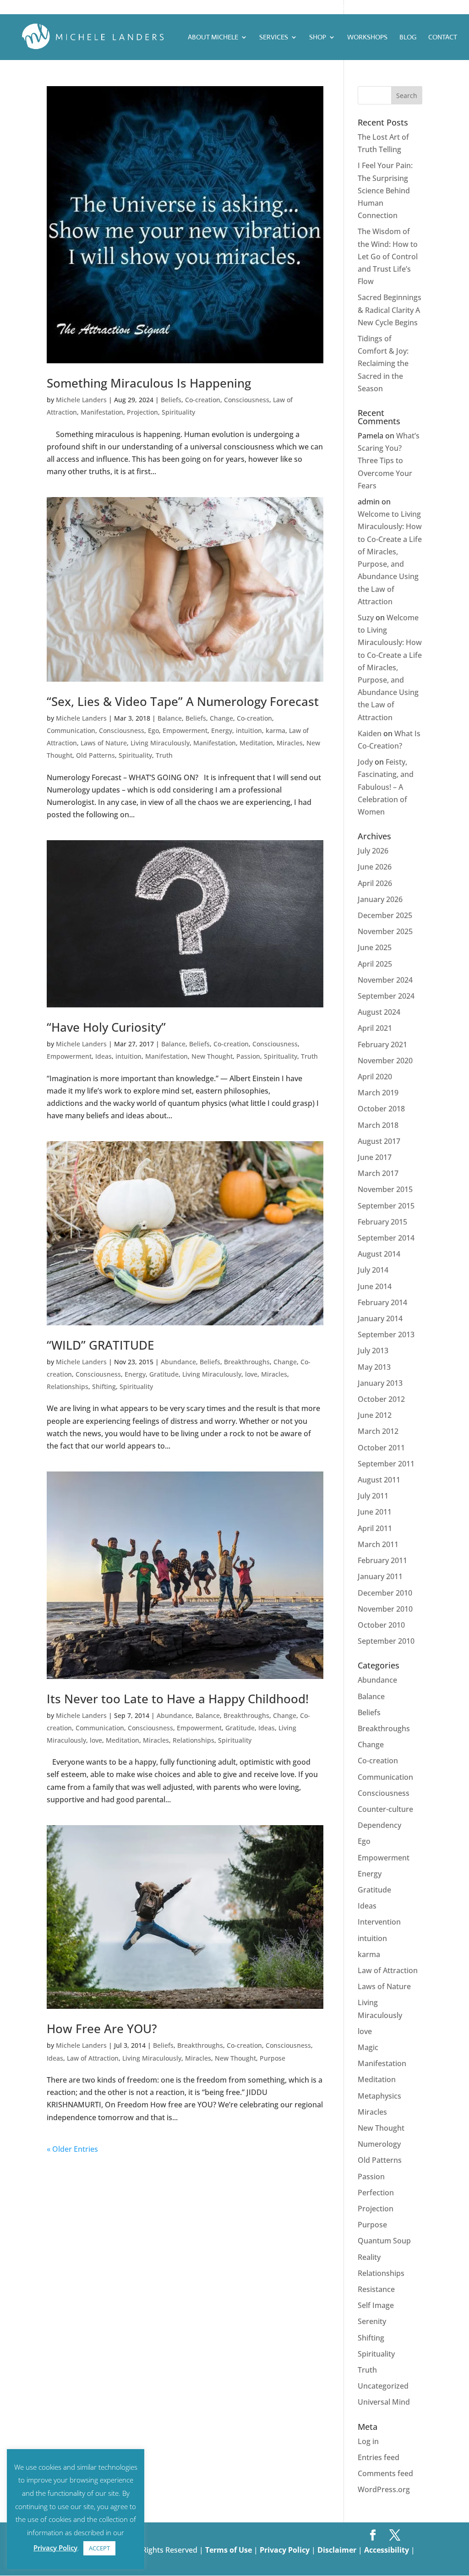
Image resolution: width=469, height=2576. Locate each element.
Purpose (273, 2058)
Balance (170, 718)
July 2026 (373, 851)
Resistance (376, 2289)
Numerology (379, 2144)
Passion (248, 1056)
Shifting (104, 1386)
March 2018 (378, 1125)
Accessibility (387, 2550)
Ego (153, 730)
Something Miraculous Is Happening (149, 383)
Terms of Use (229, 2550)
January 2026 (380, 899)
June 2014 (375, 1286)
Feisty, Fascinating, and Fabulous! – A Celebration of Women (386, 787)
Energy (222, 730)
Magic (368, 2047)
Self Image (376, 2305)
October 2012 (381, 1399)
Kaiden (370, 733)
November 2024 (385, 980)
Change (221, 718)
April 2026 (375, 883)
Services (274, 38)
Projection (142, 412)
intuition (249, 730)
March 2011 (378, 1544)
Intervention (379, 1922)
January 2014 (380, 1318)
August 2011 (379, 1480)
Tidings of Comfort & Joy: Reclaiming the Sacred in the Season (383, 364)
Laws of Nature (104, 743)
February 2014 (382, 1302)
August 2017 (379, 1141)
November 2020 (385, 1061)
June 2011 (375, 1512)
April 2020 (375, 1077)
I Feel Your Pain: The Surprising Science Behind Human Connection (385, 190)
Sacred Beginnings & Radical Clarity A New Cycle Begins (390, 310)
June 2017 (375, 1157)
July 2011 (373, 1496)
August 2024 (379, 1012)
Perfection (376, 2193)
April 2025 (375, 964)
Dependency (379, 1825)
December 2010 (385, 1593)
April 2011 (375, 1528)
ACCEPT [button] (99, 2548)
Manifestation (102, 412)
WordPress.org (384, 2489)
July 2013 (373, 1351)
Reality (369, 2257)
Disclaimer (338, 2550)
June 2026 (375, 867)
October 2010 (381, 1625)
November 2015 (385, 1189)
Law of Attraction (93, 2058)
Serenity (372, 2321)
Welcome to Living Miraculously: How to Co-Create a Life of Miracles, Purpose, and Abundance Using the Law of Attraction (390, 667)
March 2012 (378, 1431)
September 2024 (386, 996)
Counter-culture (385, 1809)
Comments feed (385, 2473)
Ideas (104, 1056)
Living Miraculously (160, 743)
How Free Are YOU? (102, 2029)
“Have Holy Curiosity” (106, 1027)
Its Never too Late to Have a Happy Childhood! (178, 1699)
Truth (164, 755)
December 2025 (385, 915)
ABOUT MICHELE (213, 38)
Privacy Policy (286, 2550)
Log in (368, 2441)
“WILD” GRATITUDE (100, 1345)
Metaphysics (379, 2096)
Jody (365, 762)
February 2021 (382, 1045)
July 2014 (373, 1270)
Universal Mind (384, 2402)
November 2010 (385, 1609)
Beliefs (171, 400)
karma (275, 730)
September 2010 (386, 1641)
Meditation (256, 743)
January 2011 (380, 1576)
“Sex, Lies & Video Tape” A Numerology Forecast (183, 701)
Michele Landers (81, 400)
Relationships (68, 1386)
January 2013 (380, 1383)
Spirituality (178, 412)
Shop (318, 38)
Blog (408, 38)
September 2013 (386, 1334)
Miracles (290, 743)
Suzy (366, 618)
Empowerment (185, 730)
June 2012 (375, 1415)
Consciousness (247, 400)
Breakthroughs (247, 1362)
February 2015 (382, 1222)
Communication (71, 730)
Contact (443, 38)
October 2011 (381, 1448)
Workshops (367, 38)
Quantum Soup (384, 2241)
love (251, 1374)
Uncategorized (383, 2386)
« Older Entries (72, 2149)
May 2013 (374, 1367)
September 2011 (386, 1464)
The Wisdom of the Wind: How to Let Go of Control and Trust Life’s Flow (388, 256)
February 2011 (382, 1560)
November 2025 (385, 931)
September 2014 (386, 1238)
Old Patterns (95, 755)
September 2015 (386, 1206)
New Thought (212, 1056)
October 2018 (381, 1109)
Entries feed (379, 2457)
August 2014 (379, 1254)
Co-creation (203, 400)
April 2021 (375, 1028)
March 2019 (378, 1093)
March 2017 (378, 1173)
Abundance (178, 1362)
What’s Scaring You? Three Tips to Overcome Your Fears (389, 461)
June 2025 (375, 947)
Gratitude (164, 1374)
